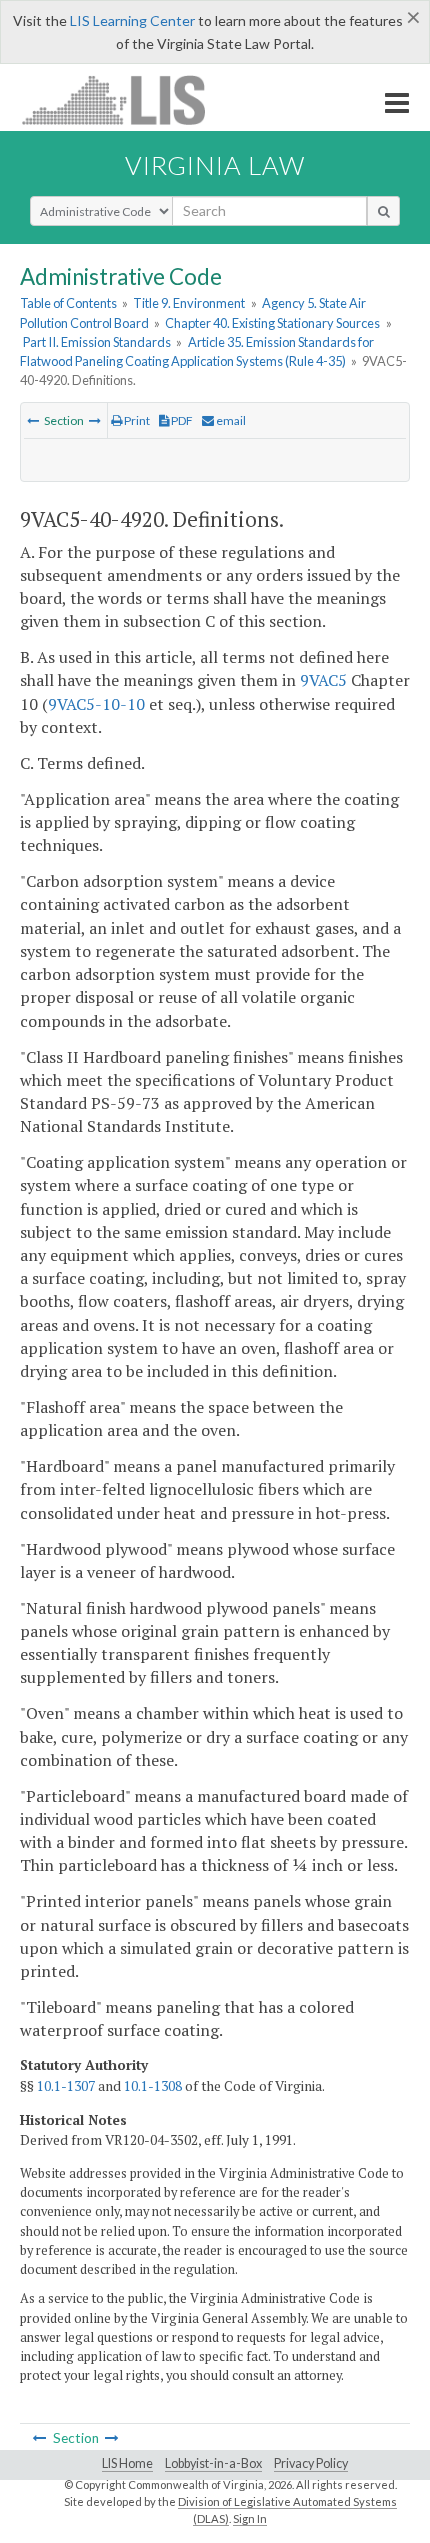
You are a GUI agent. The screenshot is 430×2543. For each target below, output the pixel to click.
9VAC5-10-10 (96, 704)
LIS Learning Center (132, 20)
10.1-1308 (153, 2086)
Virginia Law (215, 165)
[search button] (383, 211)
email (230, 420)
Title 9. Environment (189, 303)
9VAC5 (323, 680)
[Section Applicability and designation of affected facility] (33, 420)
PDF (181, 420)
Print (136, 420)
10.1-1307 (66, 2086)
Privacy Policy (311, 2463)
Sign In (250, 2518)
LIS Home (127, 2463)
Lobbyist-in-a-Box (213, 2463)
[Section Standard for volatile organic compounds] (95, 420)
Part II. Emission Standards (97, 342)
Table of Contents (68, 303)
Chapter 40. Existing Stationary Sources (272, 323)
